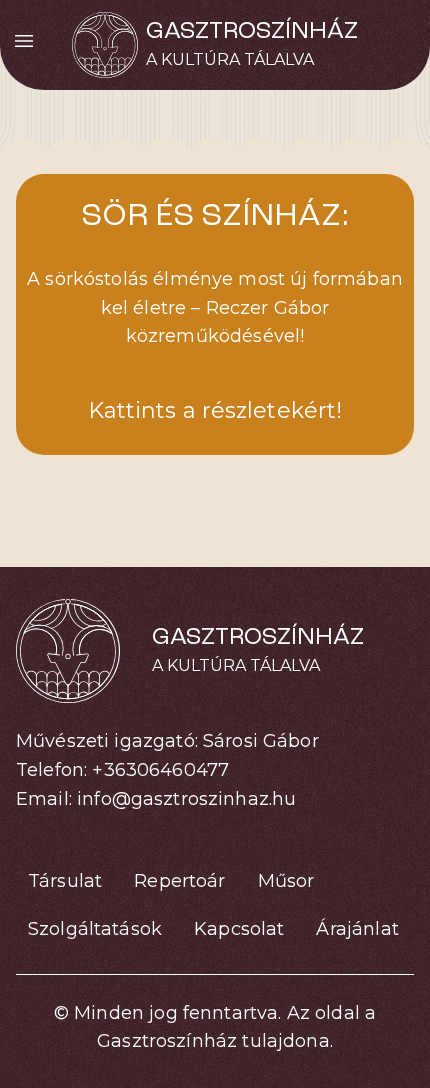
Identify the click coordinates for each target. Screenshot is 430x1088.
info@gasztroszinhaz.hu (186, 799)
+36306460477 (160, 770)
